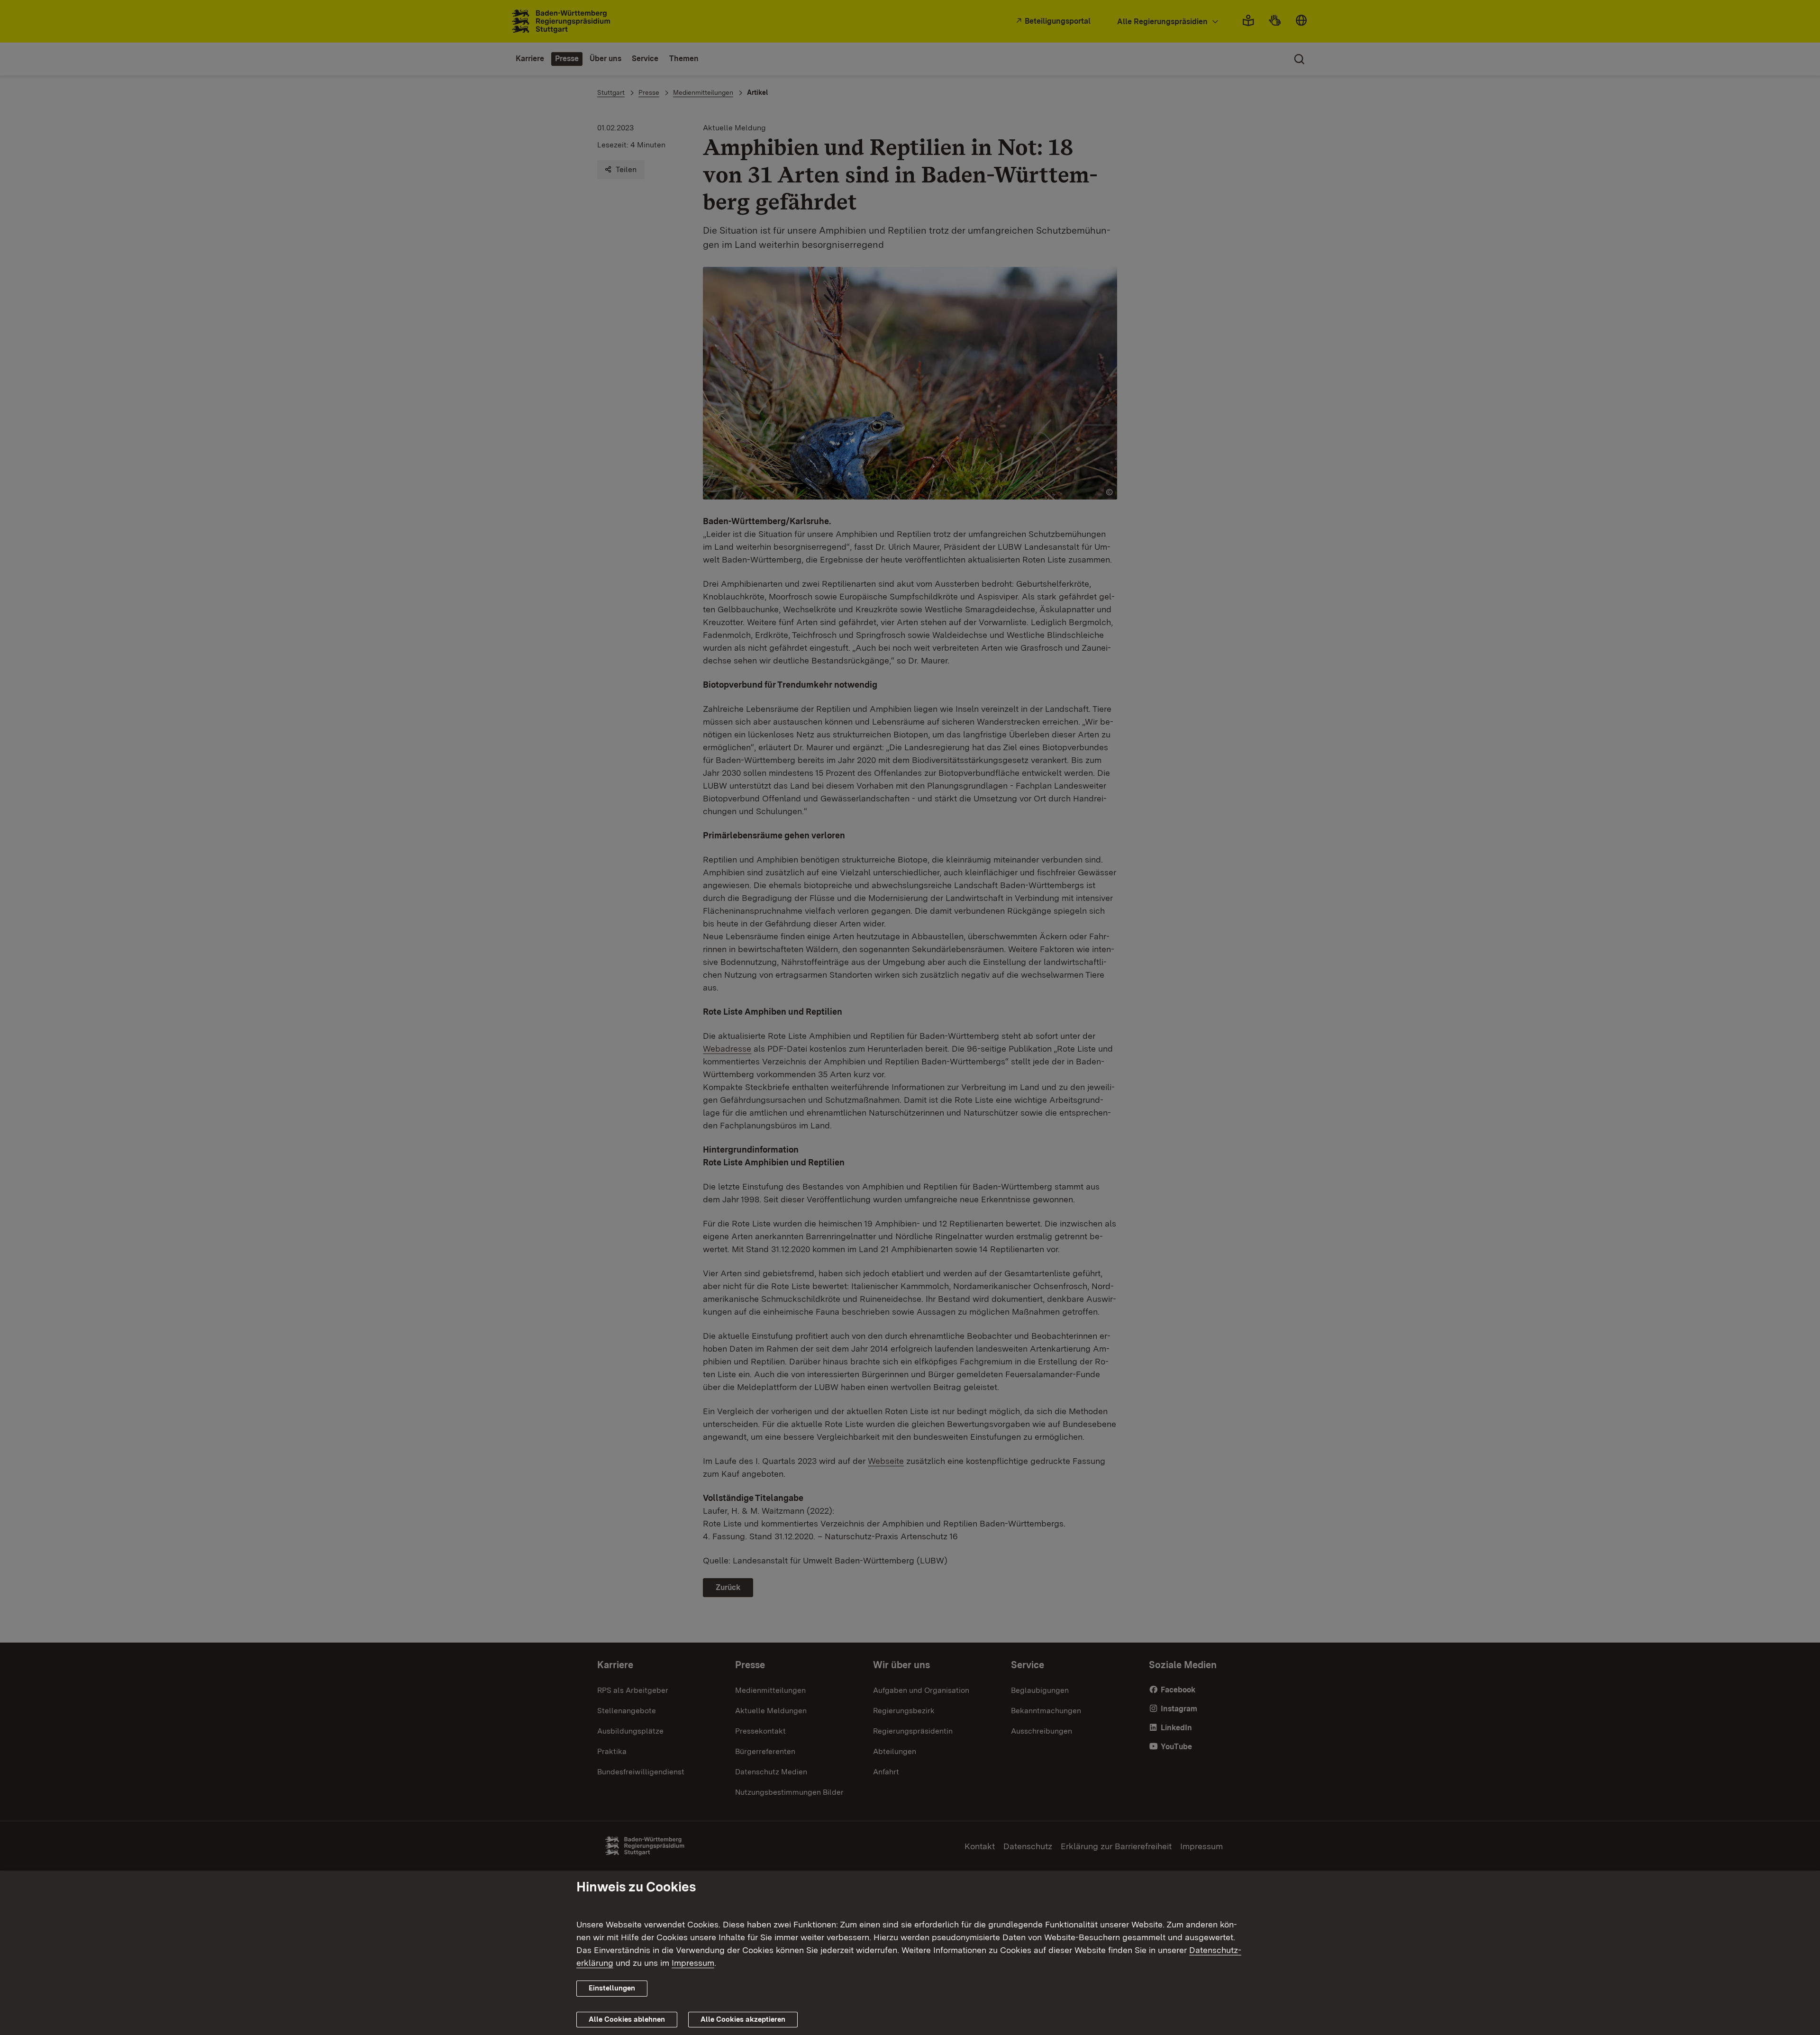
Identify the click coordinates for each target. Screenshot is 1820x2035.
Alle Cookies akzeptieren (743, 2019)
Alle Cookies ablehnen (627, 2019)
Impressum (693, 1963)
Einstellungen (612, 1988)
